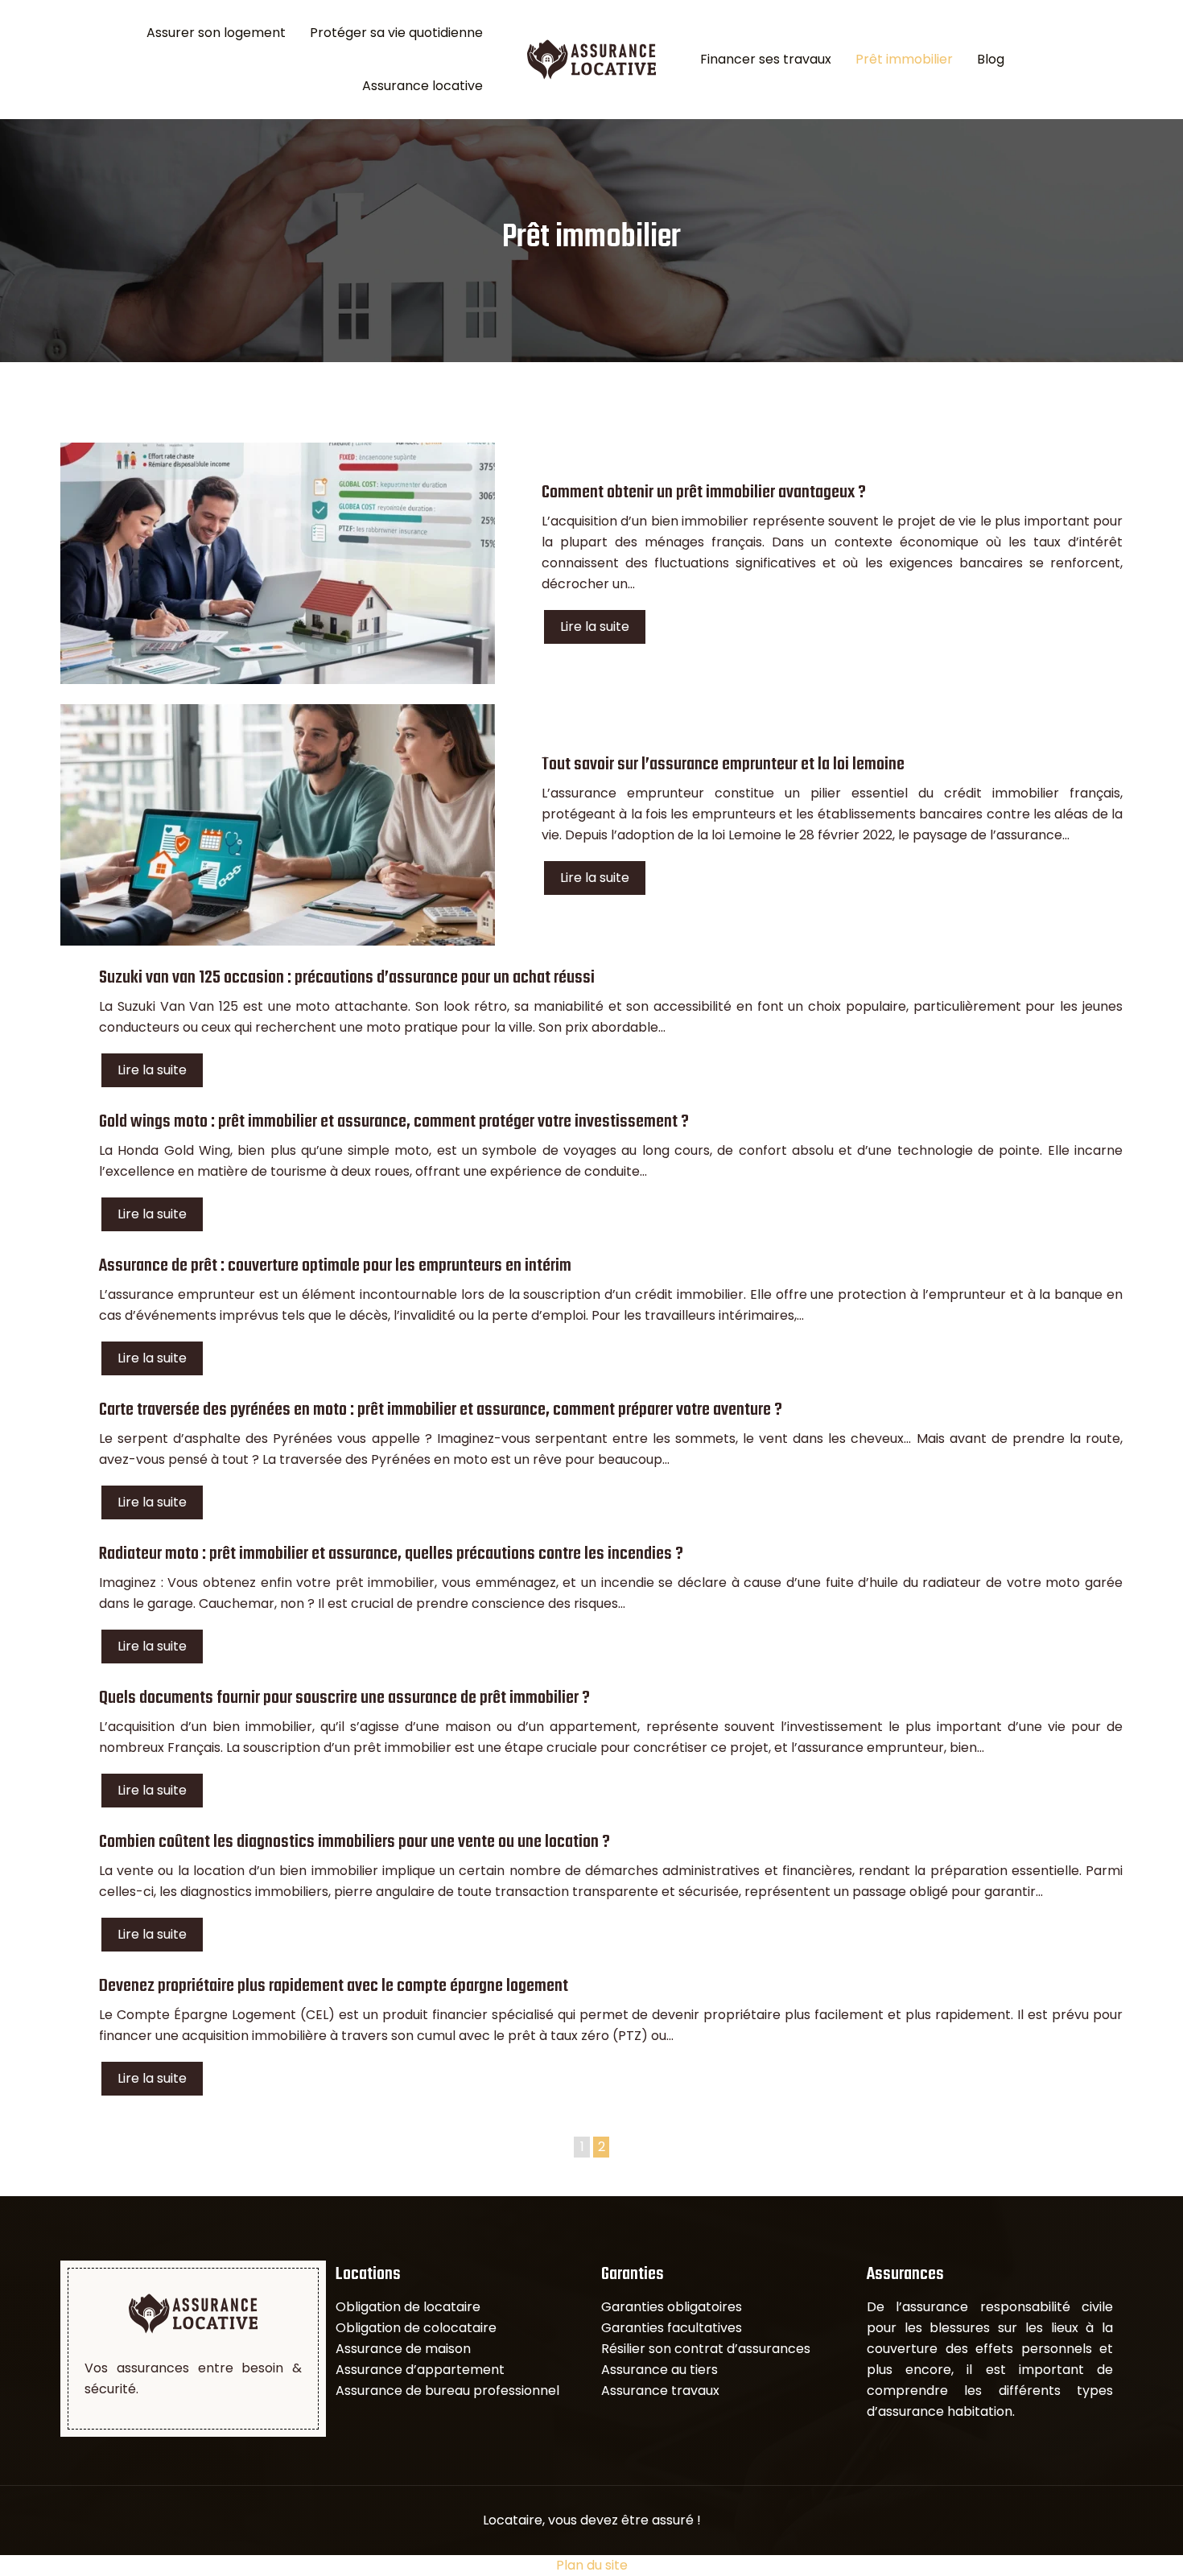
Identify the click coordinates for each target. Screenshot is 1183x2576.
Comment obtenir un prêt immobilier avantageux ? (704, 493)
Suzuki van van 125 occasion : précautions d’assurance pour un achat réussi (347, 978)
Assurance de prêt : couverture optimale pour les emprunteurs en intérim (335, 1266)
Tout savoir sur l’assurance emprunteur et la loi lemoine (723, 765)
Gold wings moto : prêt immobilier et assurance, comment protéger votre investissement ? (394, 1122)
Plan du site (592, 2565)
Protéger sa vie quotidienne (396, 33)
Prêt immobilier (904, 59)
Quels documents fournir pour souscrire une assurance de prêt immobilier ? (344, 1698)
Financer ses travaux (766, 59)
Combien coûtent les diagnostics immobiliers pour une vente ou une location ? (354, 1842)
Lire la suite (595, 626)
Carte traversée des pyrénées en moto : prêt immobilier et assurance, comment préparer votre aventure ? (441, 1410)
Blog (991, 59)
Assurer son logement (216, 33)
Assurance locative (422, 86)
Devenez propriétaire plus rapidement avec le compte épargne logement (334, 1986)
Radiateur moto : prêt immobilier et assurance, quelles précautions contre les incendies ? (391, 1554)
